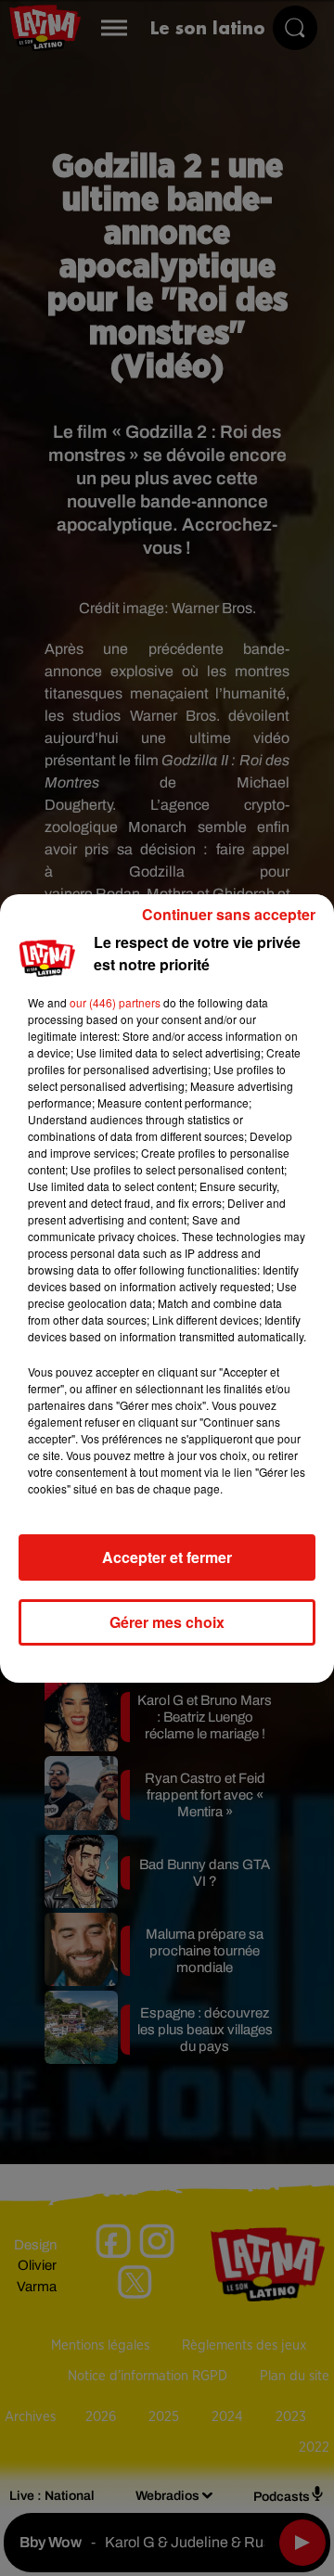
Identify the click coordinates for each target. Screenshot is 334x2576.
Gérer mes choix (167, 1622)
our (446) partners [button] (115, 1002)
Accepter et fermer (167, 1557)
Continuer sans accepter (229, 914)
